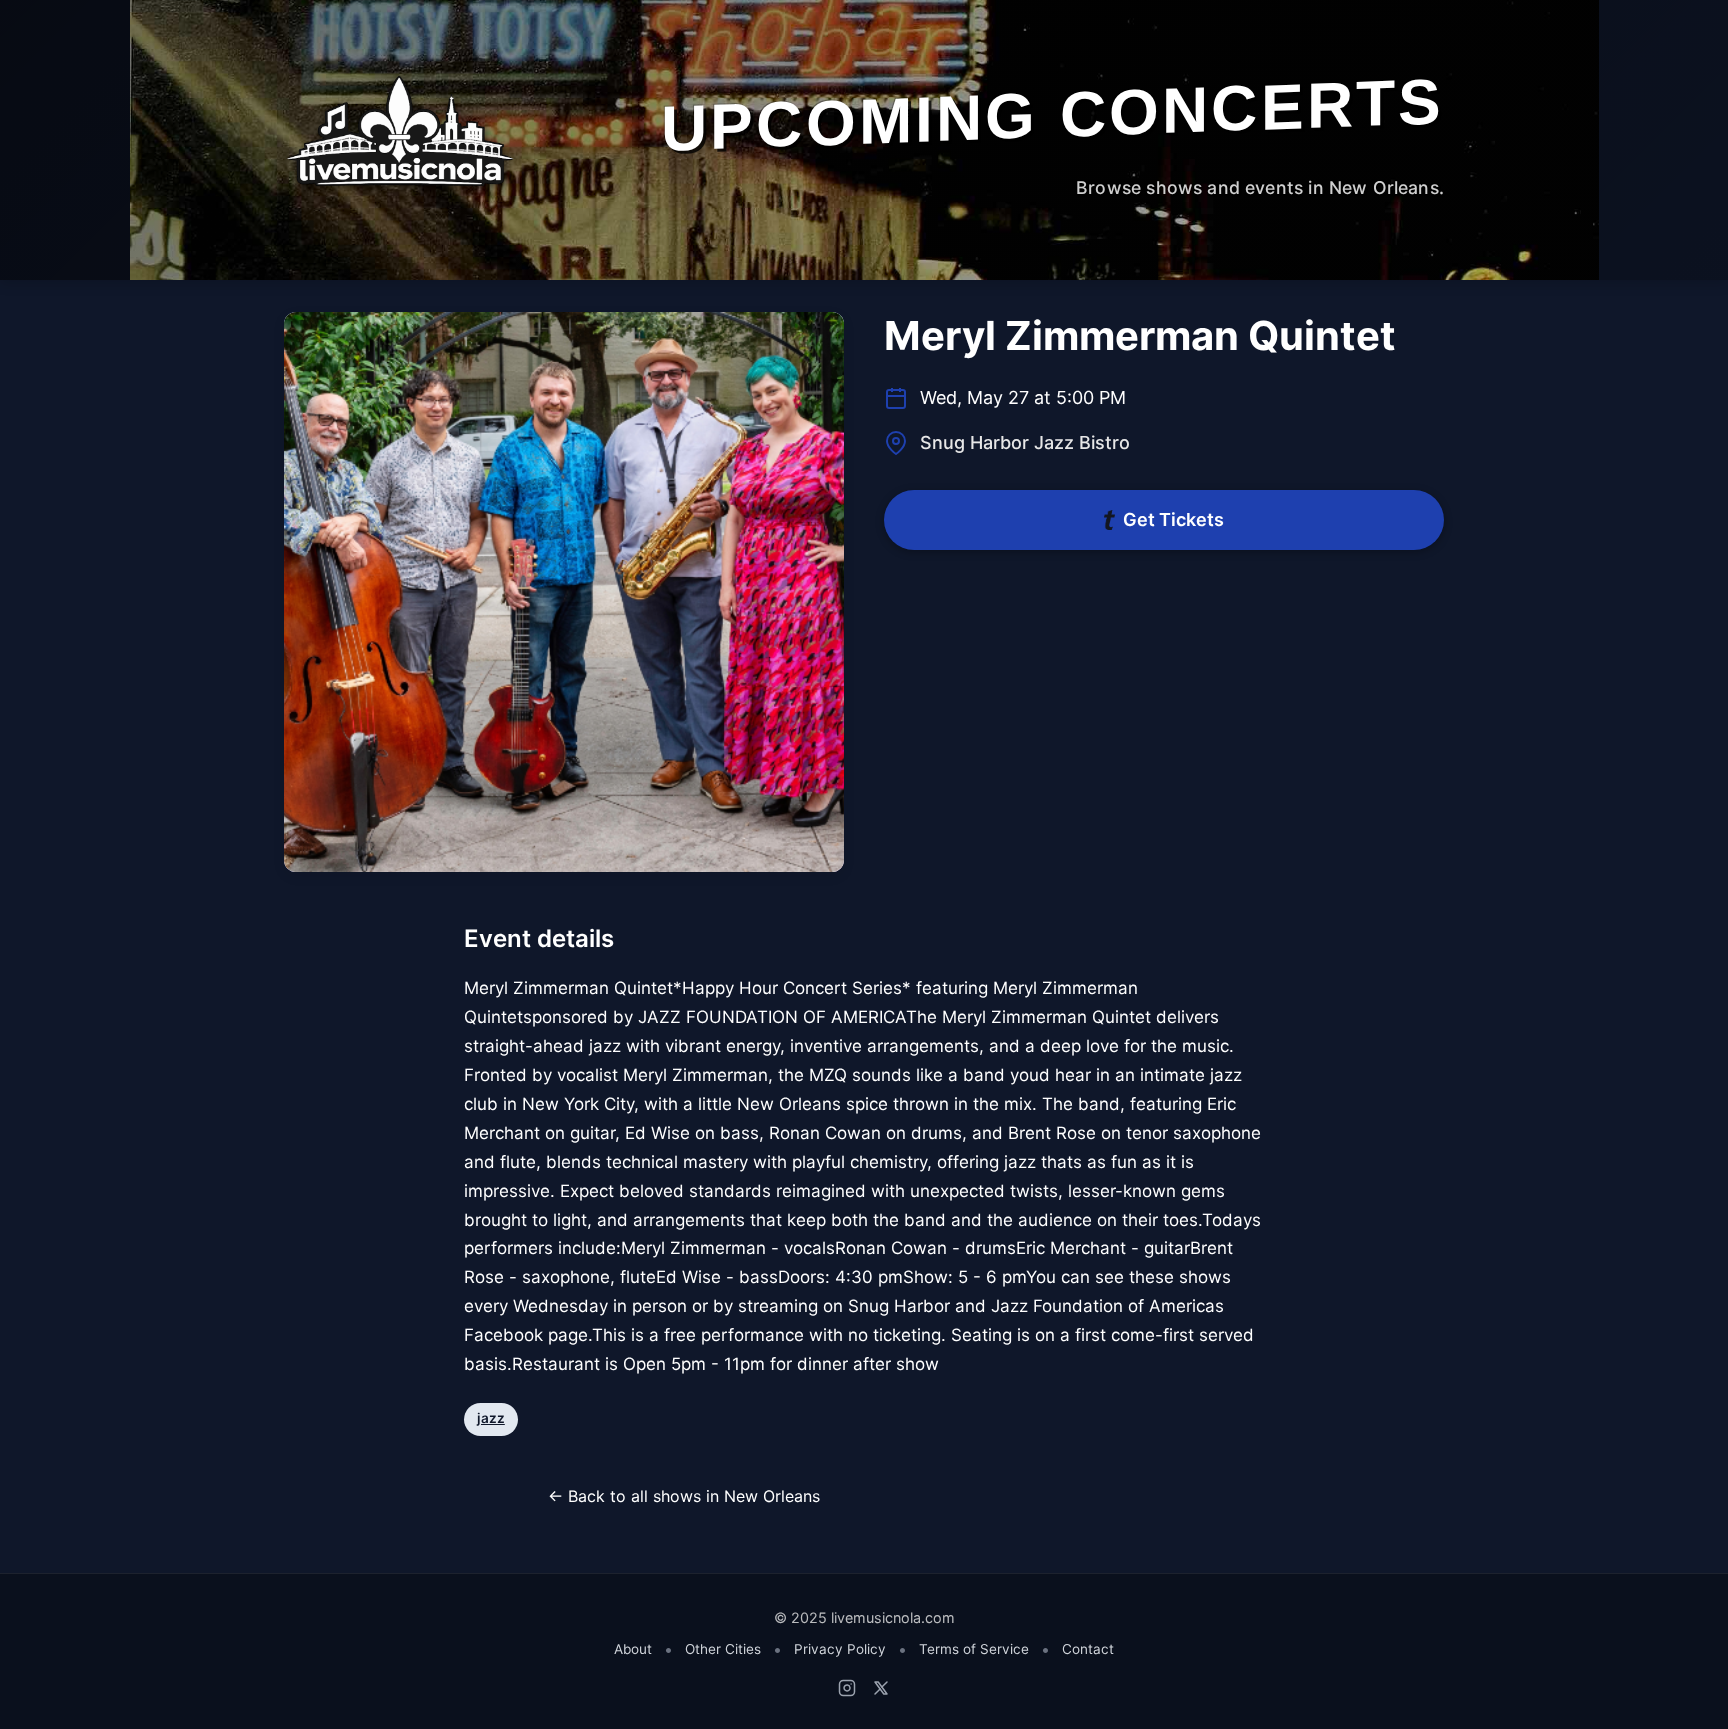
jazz (491, 1418)
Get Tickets (1173, 519)
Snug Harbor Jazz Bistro (1025, 442)
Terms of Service (974, 1649)
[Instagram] (847, 1688)
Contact (1088, 1649)
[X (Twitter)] (881, 1688)
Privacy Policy (840, 1649)
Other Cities (723, 1649)
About (633, 1649)
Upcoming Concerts (1052, 114)
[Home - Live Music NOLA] (400, 133)
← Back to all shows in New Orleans (684, 1496)
